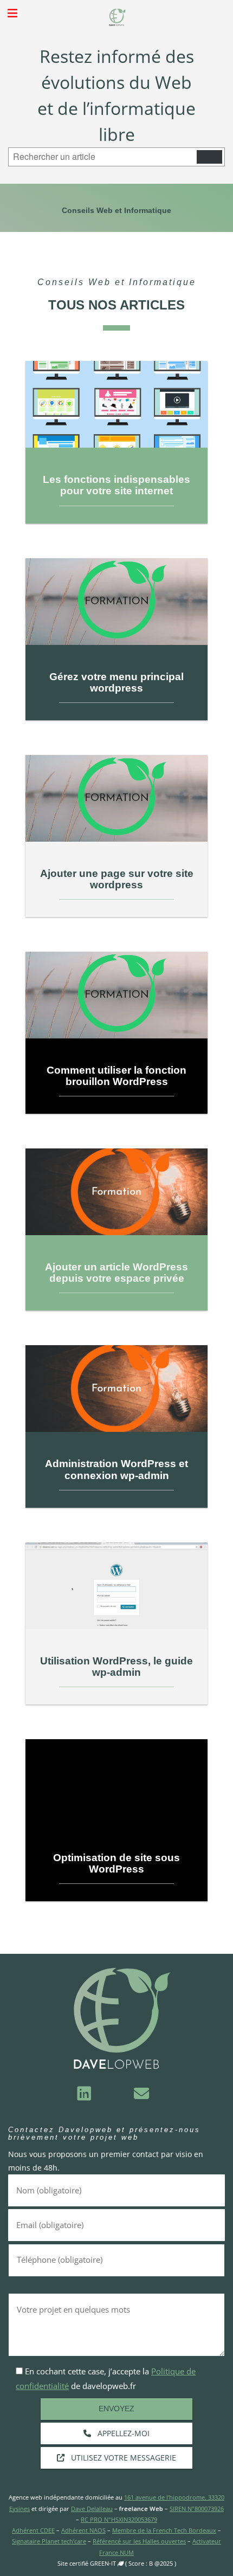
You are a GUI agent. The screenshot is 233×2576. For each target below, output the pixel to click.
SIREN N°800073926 (197, 2509)
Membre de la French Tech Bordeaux (164, 2530)
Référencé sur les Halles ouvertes (139, 2541)
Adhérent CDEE (33, 2530)
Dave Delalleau (92, 2509)
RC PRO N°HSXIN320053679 (119, 2519)
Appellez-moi (122, 2433)
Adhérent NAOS (83, 2530)
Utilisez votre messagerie (122, 2458)
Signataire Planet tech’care (49, 2541)
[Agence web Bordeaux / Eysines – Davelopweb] (116, 17)
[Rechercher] (209, 157)
